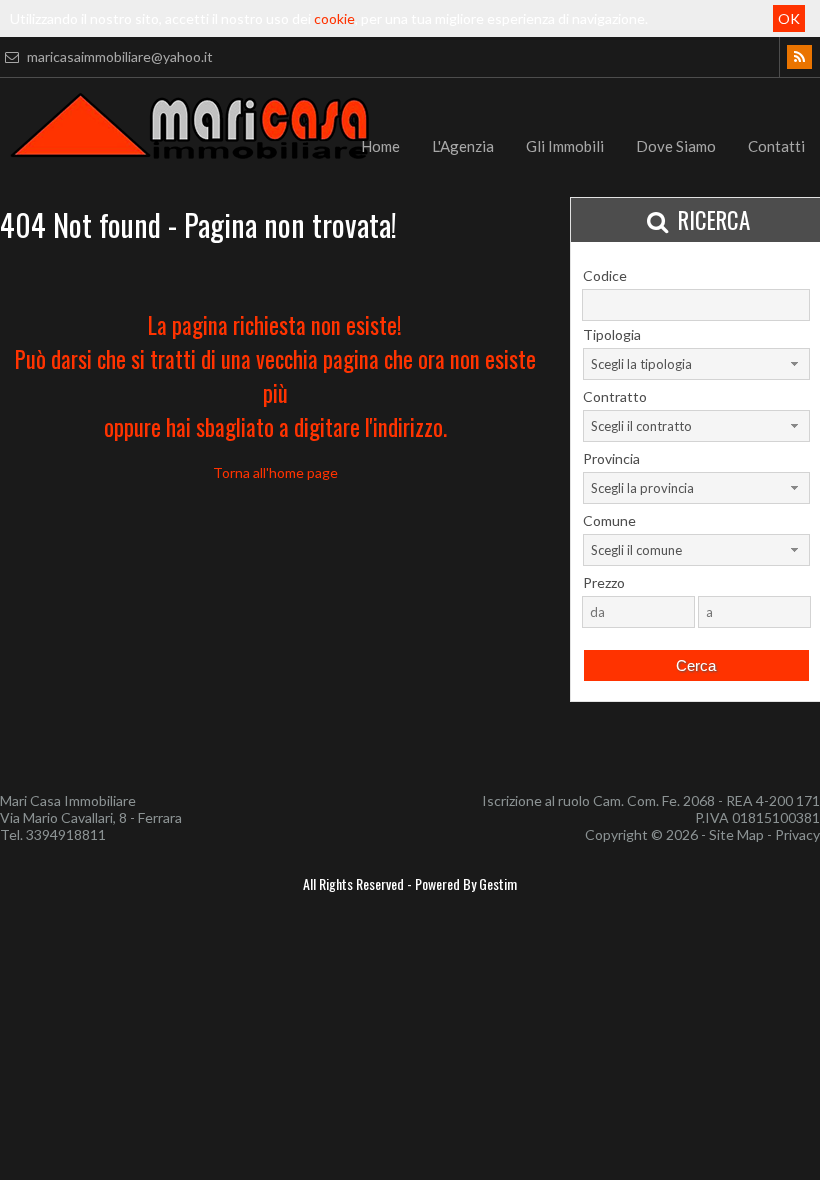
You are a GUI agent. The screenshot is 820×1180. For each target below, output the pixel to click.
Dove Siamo (676, 146)
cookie (334, 18)
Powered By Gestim (466, 883)
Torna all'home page (275, 472)
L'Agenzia (463, 146)
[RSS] (799, 57)
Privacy (797, 834)
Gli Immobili (565, 146)
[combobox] (696, 364)
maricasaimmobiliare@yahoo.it (118, 56)
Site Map (736, 834)
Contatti (776, 146)
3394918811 (66, 834)
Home (380, 146)
